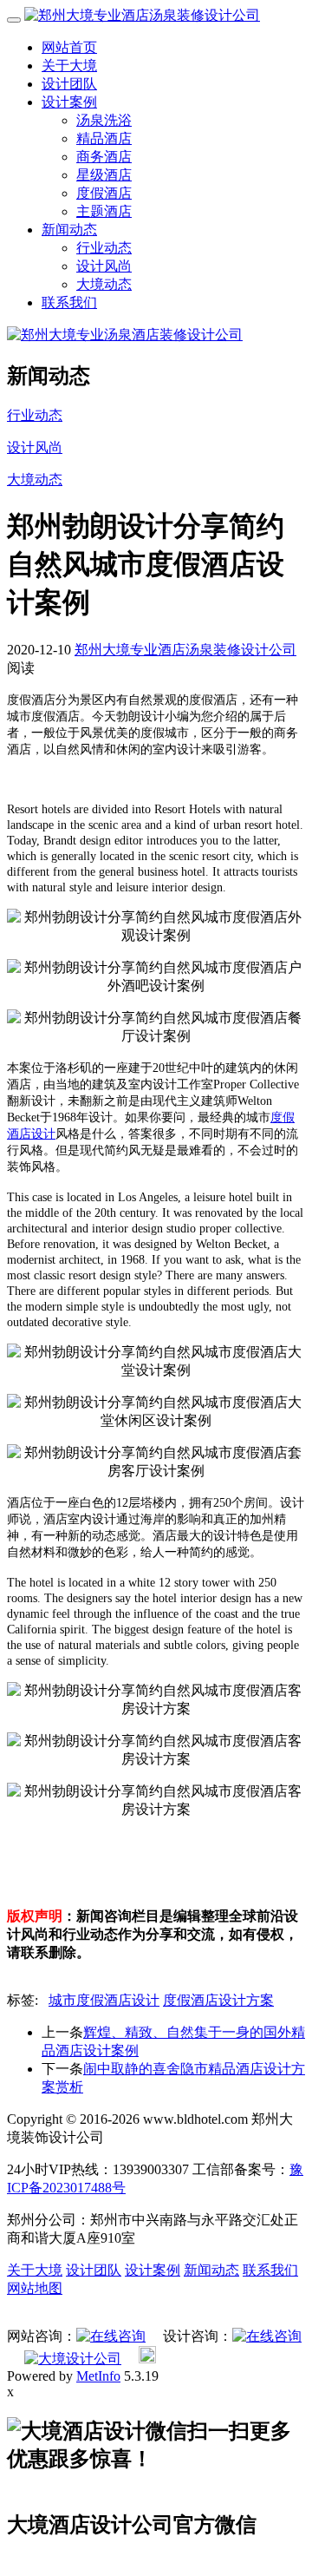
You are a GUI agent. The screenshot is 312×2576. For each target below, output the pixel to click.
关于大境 (69, 66)
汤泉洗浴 (104, 120)
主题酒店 (104, 211)
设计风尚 (104, 266)
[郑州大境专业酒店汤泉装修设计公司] (142, 15)
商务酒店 (104, 157)
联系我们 (69, 302)
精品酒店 (104, 138)
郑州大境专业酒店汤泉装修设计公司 (185, 650)
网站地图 (35, 2288)
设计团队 (69, 84)
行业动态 (104, 248)
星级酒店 (104, 175)
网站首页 (69, 47)
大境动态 (104, 284)
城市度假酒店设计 (104, 2000)
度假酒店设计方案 (218, 2000)
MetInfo (98, 2376)
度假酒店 (104, 193)
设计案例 (69, 102)
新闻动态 (69, 230)
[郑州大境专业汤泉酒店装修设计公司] (125, 335)
